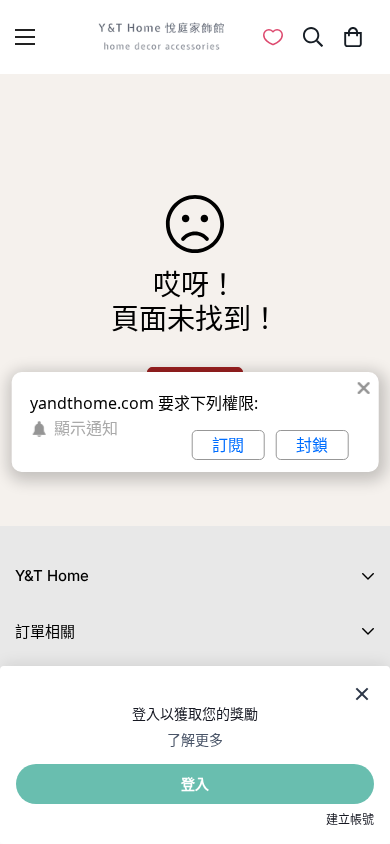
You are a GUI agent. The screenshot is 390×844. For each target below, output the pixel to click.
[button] (352, 36)
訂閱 (228, 445)
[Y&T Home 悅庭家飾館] (161, 37)
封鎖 (312, 445)
